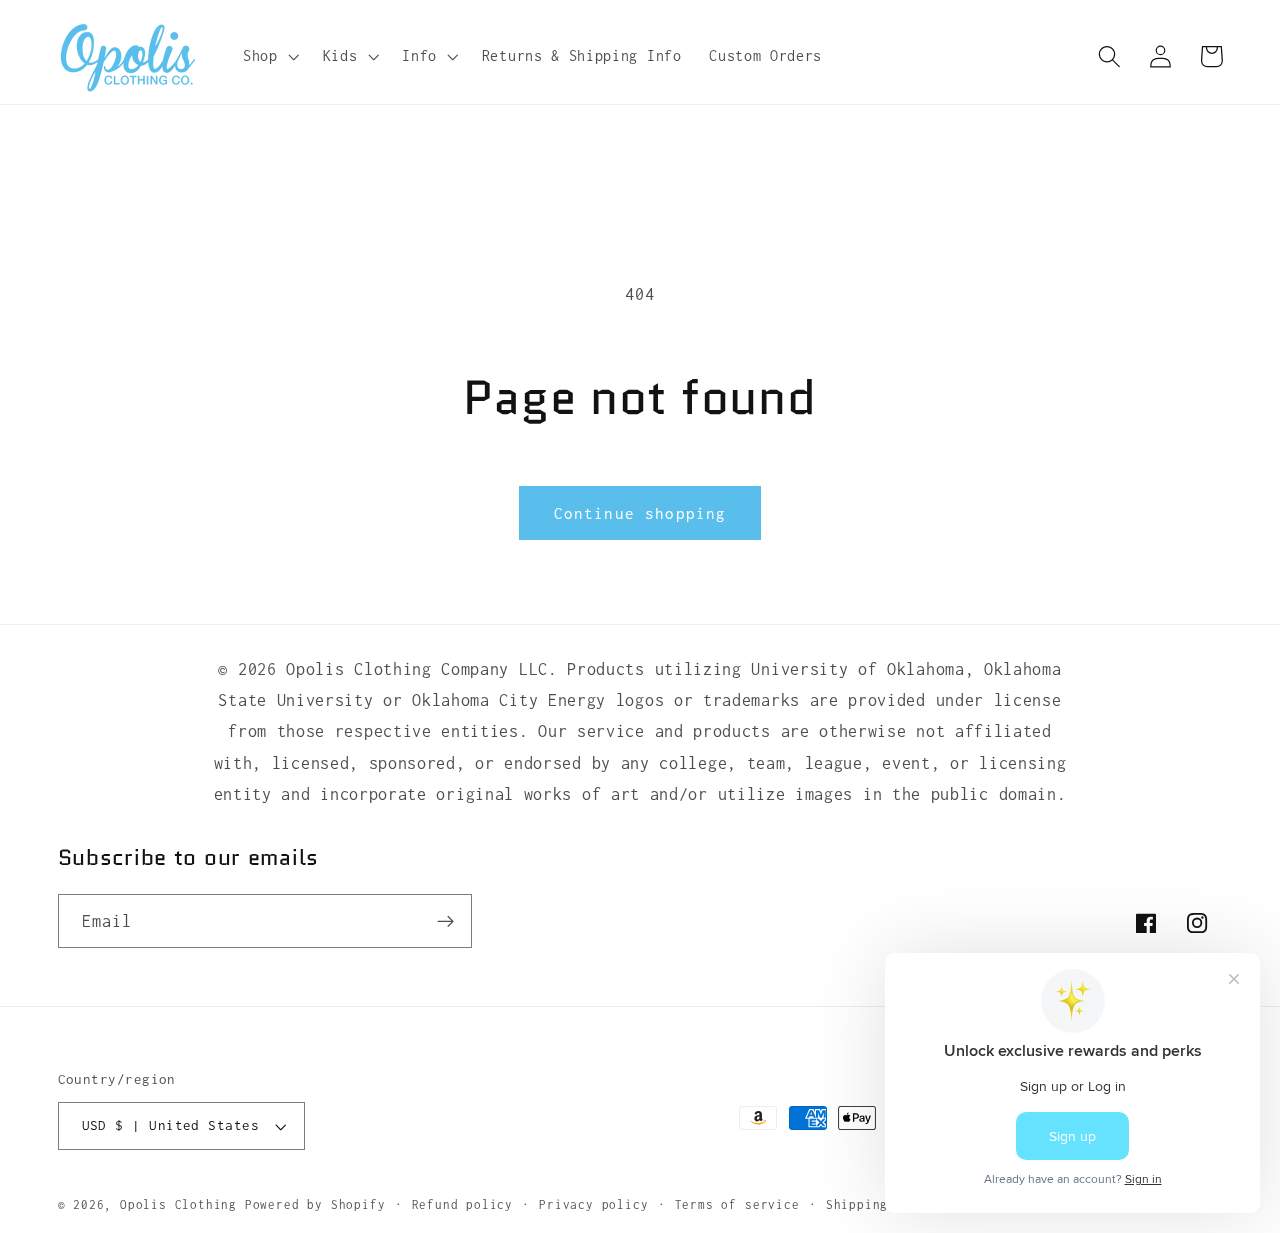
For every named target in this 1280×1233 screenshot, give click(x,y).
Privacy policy (593, 1205)
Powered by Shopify (315, 1205)
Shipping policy (884, 1205)
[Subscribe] (445, 922)
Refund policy (462, 1205)
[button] (269, 56)
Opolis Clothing (182, 1205)
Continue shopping (640, 513)
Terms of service (737, 1205)
